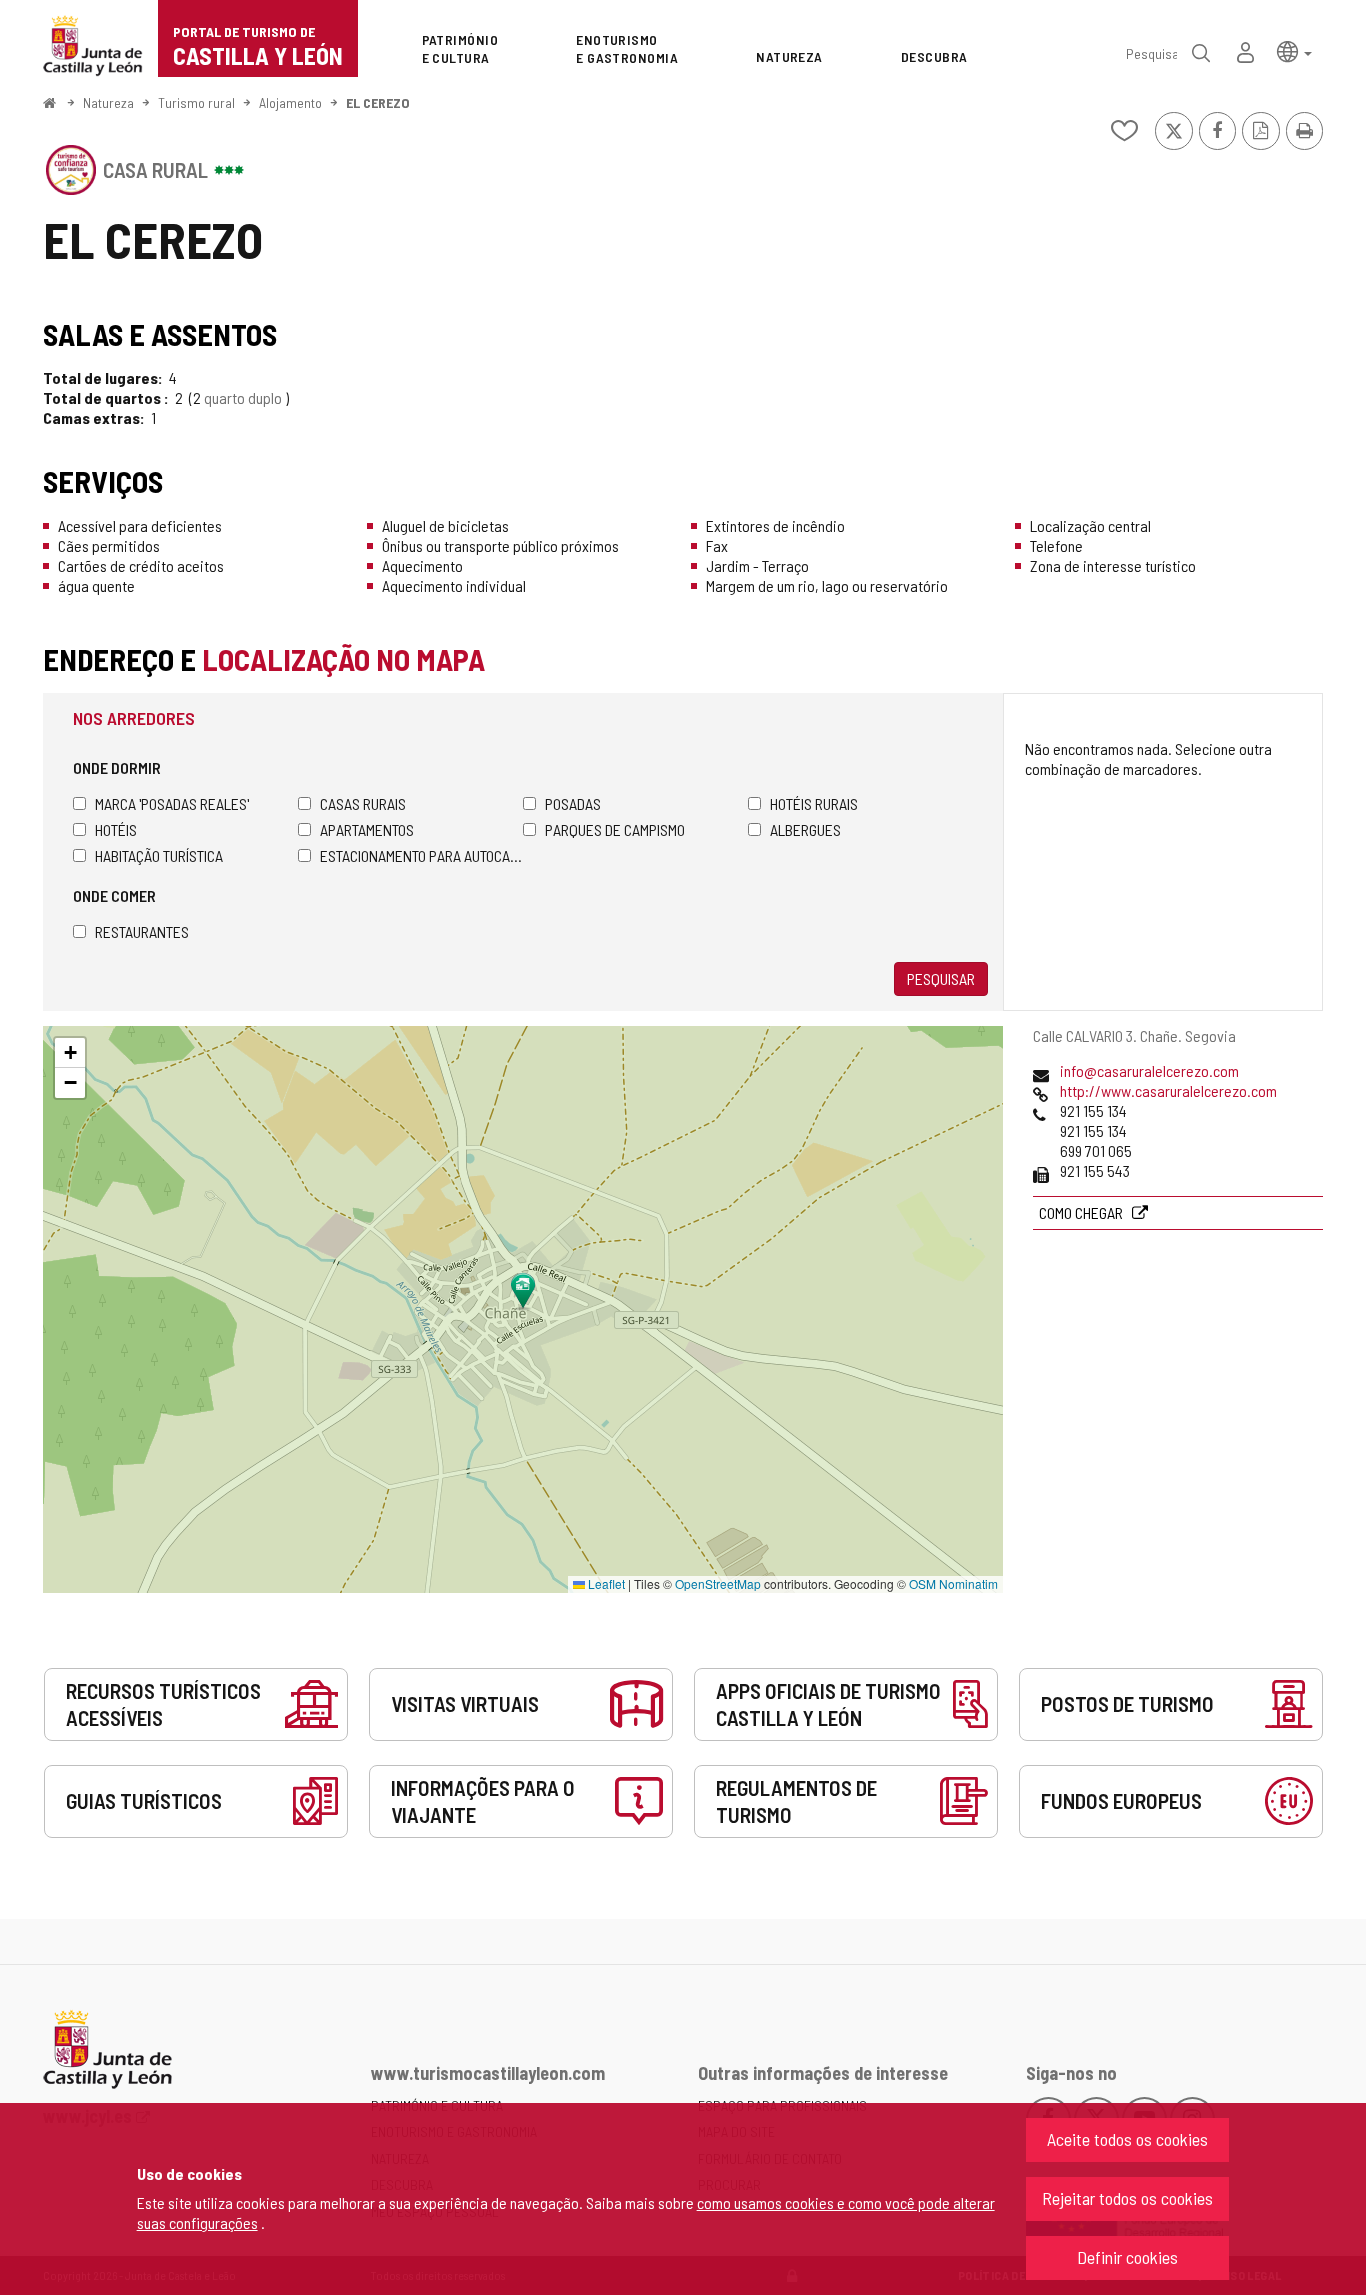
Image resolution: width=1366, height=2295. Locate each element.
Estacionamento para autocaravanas (421, 855)
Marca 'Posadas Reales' (172, 803)
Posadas (573, 803)
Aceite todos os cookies (1127, 2139)
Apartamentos (367, 829)
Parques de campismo (615, 829)
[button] (1294, 50)
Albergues (805, 829)
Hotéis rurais (814, 803)
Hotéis (116, 829)
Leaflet (605, 1583)
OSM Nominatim (953, 1583)
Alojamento (290, 102)
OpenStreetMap (718, 1583)
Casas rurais (363, 803)
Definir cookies (1127, 2257)
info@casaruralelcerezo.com (1149, 1070)
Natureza (108, 102)
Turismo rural (196, 102)
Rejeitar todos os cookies (1127, 2198)
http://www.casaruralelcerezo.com (1168, 1090)
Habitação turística (159, 855)
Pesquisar (941, 978)
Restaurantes (142, 931)
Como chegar (1082, 1212)
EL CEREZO (378, 102)
